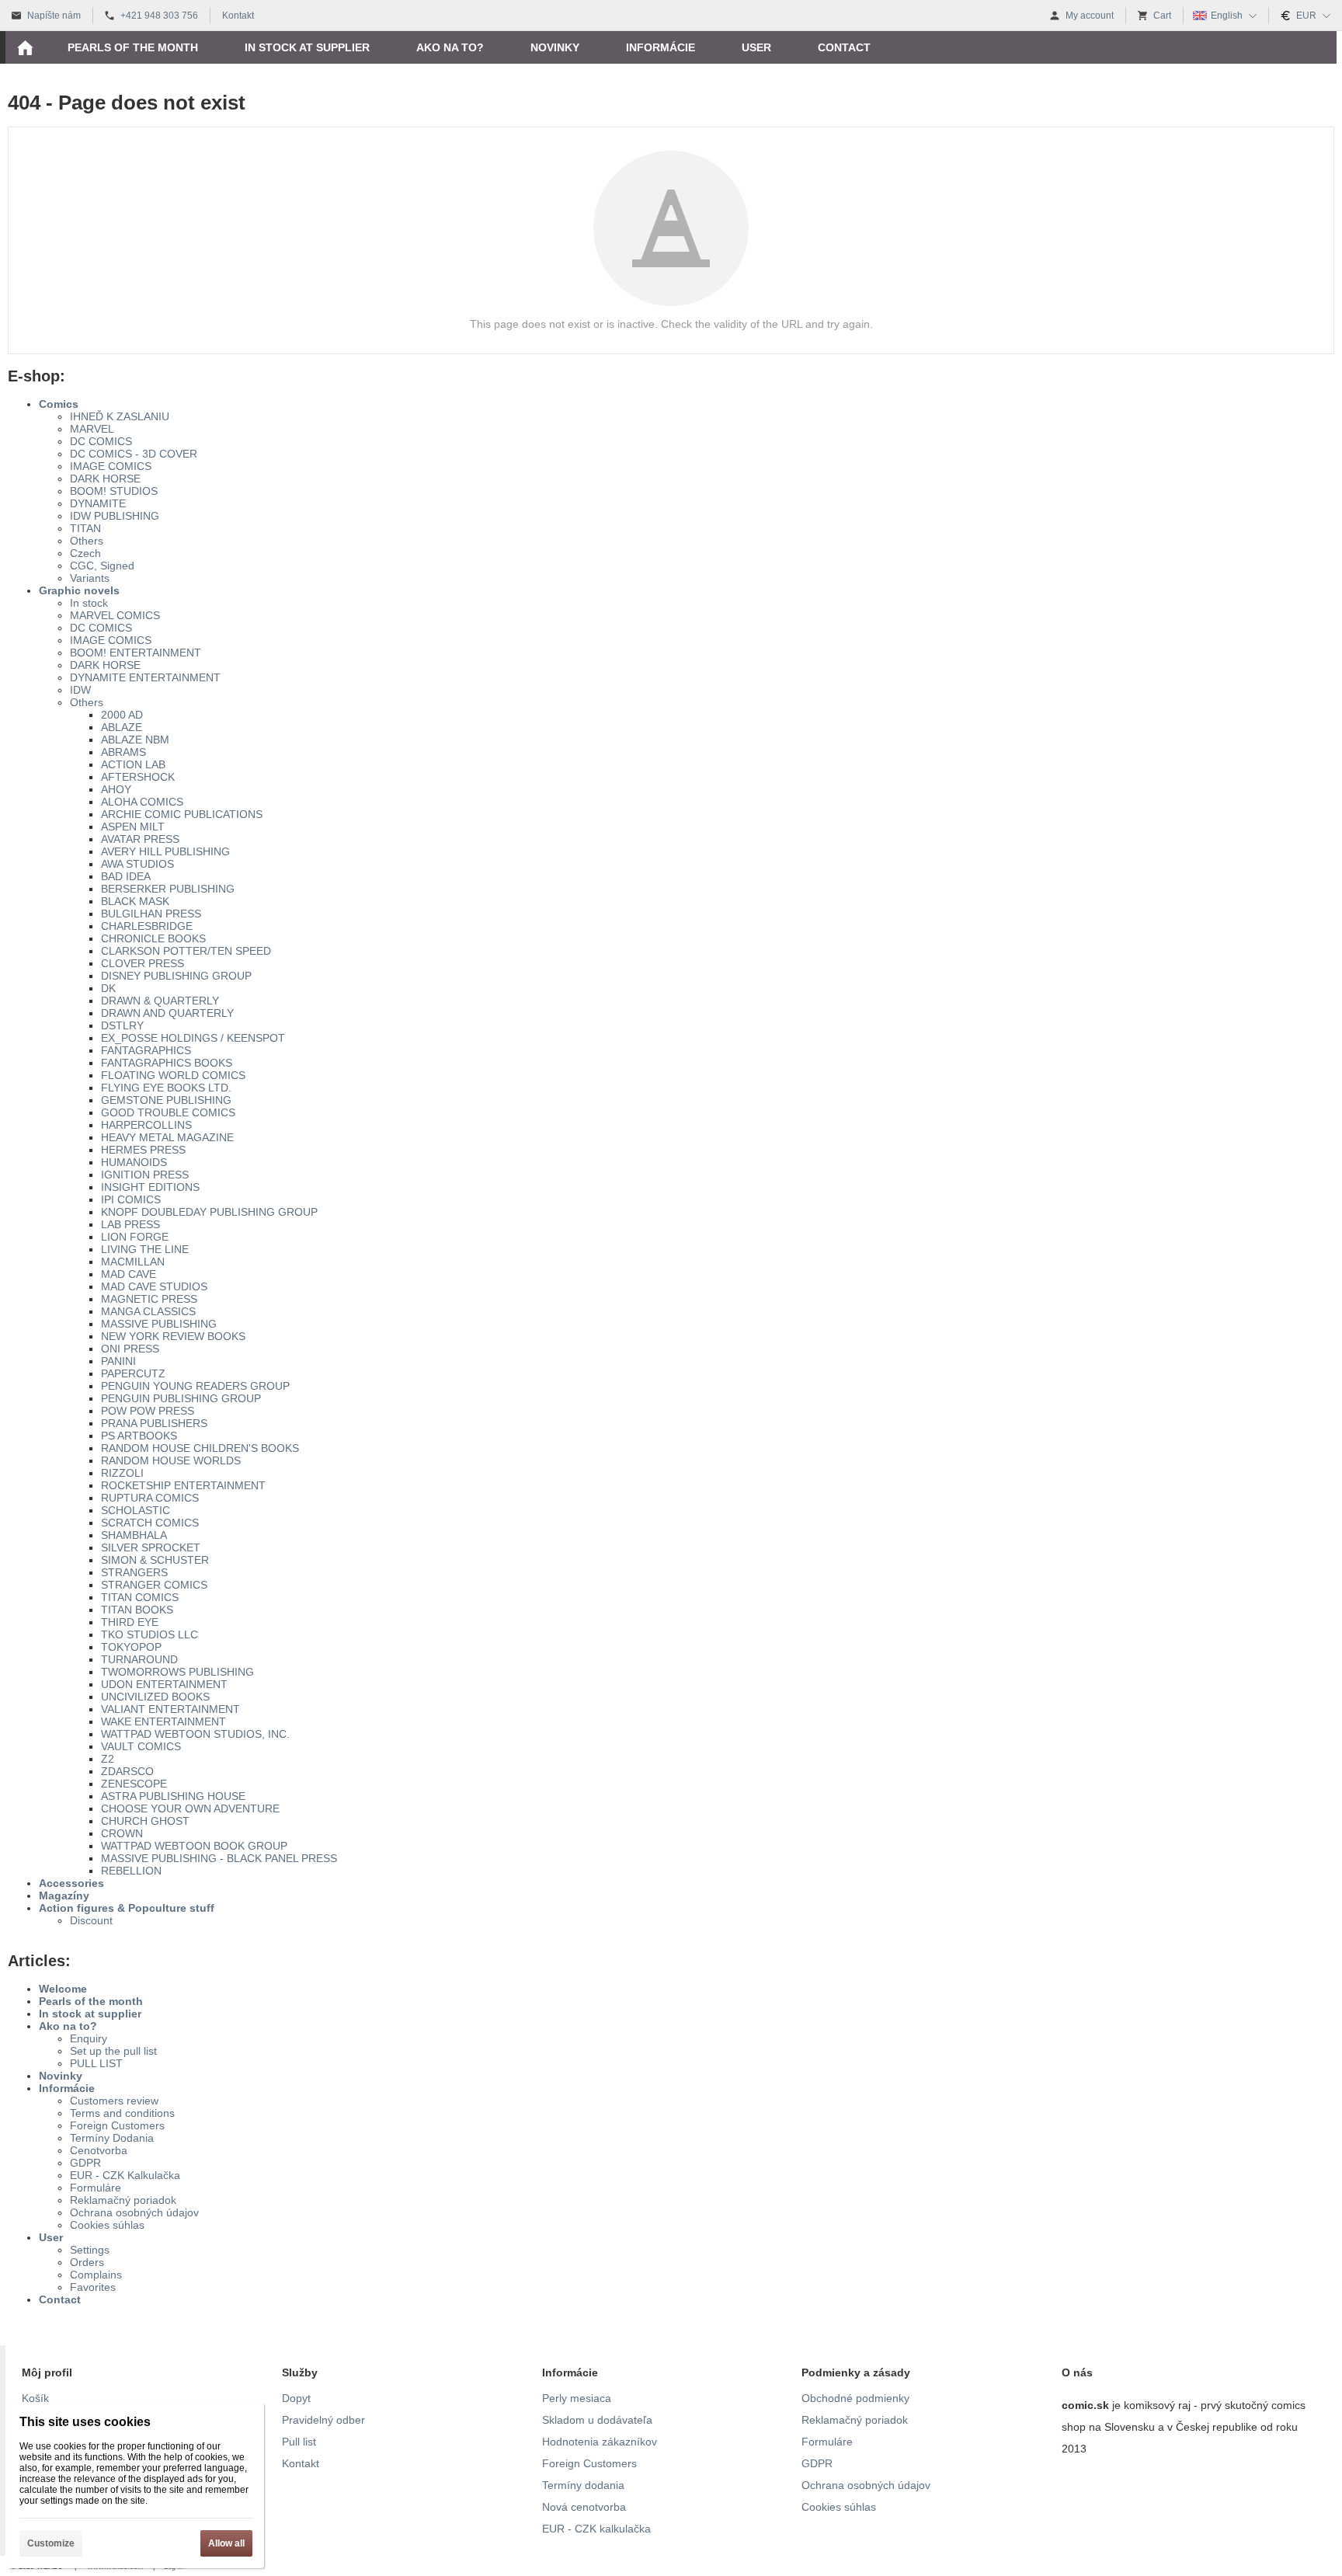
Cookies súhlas (107, 2225)
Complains (96, 2275)
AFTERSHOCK (138, 777)
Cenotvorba (99, 2150)
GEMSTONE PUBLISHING (166, 1100)
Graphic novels (79, 590)
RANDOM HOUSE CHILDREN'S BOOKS (200, 1448)
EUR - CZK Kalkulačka (125, 2175)
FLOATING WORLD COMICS (173, 1075)
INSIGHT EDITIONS (150, 1187)
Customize (51, 2543)
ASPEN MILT (133, 827)
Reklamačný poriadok (123, 2200)
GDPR (85, 2163)
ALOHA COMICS (142, 802)
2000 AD (122, 715)
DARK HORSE (105, 479)
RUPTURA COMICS (150, 1498)
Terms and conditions (122, 2113)
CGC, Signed (102, 566)
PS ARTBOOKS (139, 1436)
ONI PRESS (130, 1349)
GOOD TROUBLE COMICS (168, 1112)
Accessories (71, 1883)
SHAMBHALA (134, 1535)
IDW (80, 690)
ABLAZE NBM (135, 740)
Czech (85, 553)
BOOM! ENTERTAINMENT (136, 653)
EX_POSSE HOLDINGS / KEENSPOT (193, 1038)
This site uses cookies (85, 2422)
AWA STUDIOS (137, 864)
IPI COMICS (131, 1199)
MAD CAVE (129, 1274)
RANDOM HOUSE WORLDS (171, 1460)
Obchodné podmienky (855, 2398)
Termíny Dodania (112, 2138)
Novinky (61, 2076)
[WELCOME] (25, 47)
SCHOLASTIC (136, 1510)
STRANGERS (134, 1572)
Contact (60, 2299)
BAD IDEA (126, 876)
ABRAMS (123, 752)
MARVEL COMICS (115, 615)
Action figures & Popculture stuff (127, 1908)
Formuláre (96, 2188)
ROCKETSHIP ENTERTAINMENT (183, 1485)
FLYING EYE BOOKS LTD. (166, 1088)
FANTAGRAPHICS (146, 1050)
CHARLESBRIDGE (147, 926)
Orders (87, 2262)
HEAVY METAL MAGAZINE (167, 1137)
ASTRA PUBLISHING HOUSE (173, 1796)
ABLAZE (122, 727)
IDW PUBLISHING (115, 516)
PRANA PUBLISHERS (154, 1423)
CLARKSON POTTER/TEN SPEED (186, 951)
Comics (59, 404)
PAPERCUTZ (133, 1373)
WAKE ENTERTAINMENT (163, 1721)
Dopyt (296, 2398)
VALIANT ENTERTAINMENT (170, 1709)
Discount (91, 1920)
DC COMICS (101, 441)
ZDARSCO (127, 1771)
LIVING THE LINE (145, 1249)
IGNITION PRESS (145, 1175)
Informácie (67, 2088)
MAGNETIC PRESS (149, 1299)
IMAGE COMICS (111, 466)
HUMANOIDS (134, 1162)
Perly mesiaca (577, 2398)
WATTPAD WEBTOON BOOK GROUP (194, 1846)
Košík (35, 2398)
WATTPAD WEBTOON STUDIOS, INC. (195, 1734)
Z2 (108, 1759)
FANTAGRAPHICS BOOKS (167, 1063)
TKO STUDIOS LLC (149, 1634)
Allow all (226, 2543)
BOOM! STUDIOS (114, 491)
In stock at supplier (90, 2014)
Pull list (299, 2442)
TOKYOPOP (131, 1647)
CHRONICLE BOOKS (153, 938)
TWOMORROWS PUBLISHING (177, 1672)
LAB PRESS (130, 1224)
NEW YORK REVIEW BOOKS (173, 1336)
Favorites (93, 2287)
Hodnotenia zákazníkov (600, 2442)
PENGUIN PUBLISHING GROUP (181, 1398)
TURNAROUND (139, 1659)
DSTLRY (122, 1025)
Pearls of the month (91, 2001)
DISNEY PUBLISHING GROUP (176, 976)
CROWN (122, 1833)
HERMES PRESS (143, 1150)
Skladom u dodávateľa (597, 2420)
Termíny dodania (583, 2485)
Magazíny (64, 1895)
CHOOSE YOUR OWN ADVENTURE (190, 1808)
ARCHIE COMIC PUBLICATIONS (182, 814)
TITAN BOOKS (137, 1610)
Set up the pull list (113, 2051)
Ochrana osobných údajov (134, 2212)
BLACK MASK (135, 901)
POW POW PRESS (148, 1411)
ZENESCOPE (134, 1784)
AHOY (116, 789)
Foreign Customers (117, 2125)
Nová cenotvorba (584, 2507)
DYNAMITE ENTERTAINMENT (145, 677)
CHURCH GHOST (145, 1821)
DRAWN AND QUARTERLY (167, 1013)
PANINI (118, 1361)
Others (87, 541)
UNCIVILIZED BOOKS (155, 1697)
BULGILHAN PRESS (151, 914)
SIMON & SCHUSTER (155, 1560)
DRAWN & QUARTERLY (160, 1001)
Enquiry (89, 2038)
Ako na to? (68, 2026)
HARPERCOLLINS (146, 1125)
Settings (90, 2250)
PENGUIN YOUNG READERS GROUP (195, 1386)
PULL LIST (96, 2063)
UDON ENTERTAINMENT (164, 1684)
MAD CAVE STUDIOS (154, 1286)
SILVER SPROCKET (151, 1547)
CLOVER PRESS (143, 963)
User (51, 2237)
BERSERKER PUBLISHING (168, 889)
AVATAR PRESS (140, 839)
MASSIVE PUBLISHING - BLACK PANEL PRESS (219, 1858)
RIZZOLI (122, 1473)
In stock (89, 603)
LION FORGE (135, 1237)
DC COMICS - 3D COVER (134, 454)
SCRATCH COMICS (150, 1523)
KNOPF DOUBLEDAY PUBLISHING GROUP (209, 1212)
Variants (90, 578)
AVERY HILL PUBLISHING (165, 851)
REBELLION (131, 1871)
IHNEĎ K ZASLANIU (120, 416)
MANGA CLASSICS (148, 1311)
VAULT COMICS (141, 1746)
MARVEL (92, 429)
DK (108, 988)
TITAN (85, 528)
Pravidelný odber (323, 2420)
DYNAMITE (98, 503)
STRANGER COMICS (154, 1585)
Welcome (63, 1989)
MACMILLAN (133, 1262)
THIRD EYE (130, 1622)
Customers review (114, 2101)
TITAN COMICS (140, 1597)
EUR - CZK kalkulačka (596, 2529)
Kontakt (301, 2463)
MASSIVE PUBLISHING (159, 1324)
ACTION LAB (133, 764)
